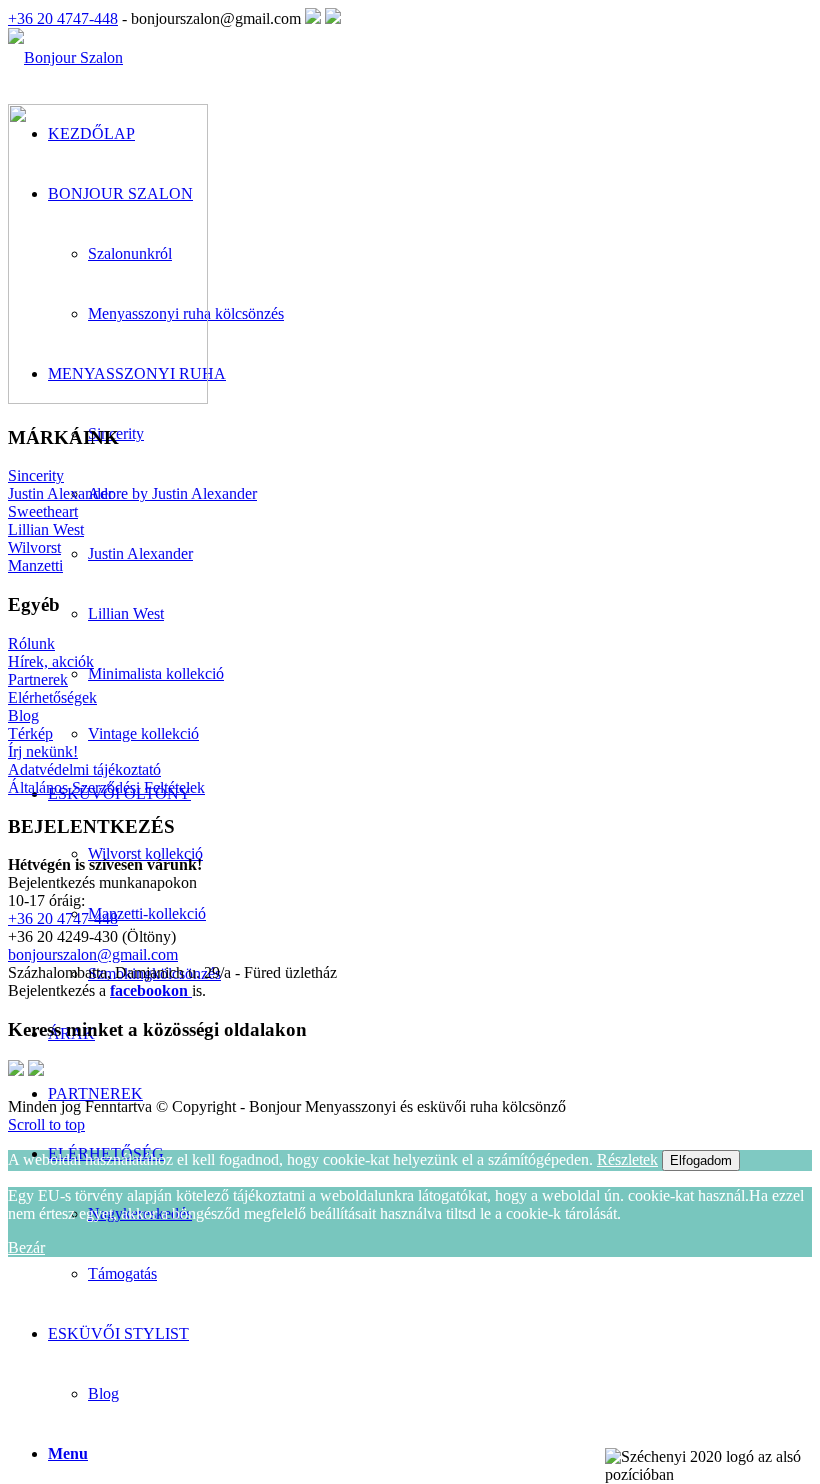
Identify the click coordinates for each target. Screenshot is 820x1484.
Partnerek (38, 679)
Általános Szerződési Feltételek (106, 787)
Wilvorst (34, 547)
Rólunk (31, 643)
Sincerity (36, 475)
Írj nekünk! (43, 751)
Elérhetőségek (52, 697)
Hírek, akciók (51, 661)
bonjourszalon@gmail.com (93, 954)
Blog (103, 1393)
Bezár (26, 1247)
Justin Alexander (60, 493)
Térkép (30, 733)
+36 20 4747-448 (63, 18)
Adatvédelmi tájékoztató (84, 769)
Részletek (627, 1159)
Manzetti (35, 565)
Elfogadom (701, 1160)
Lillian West (46, 529)
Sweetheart (43, 511)
